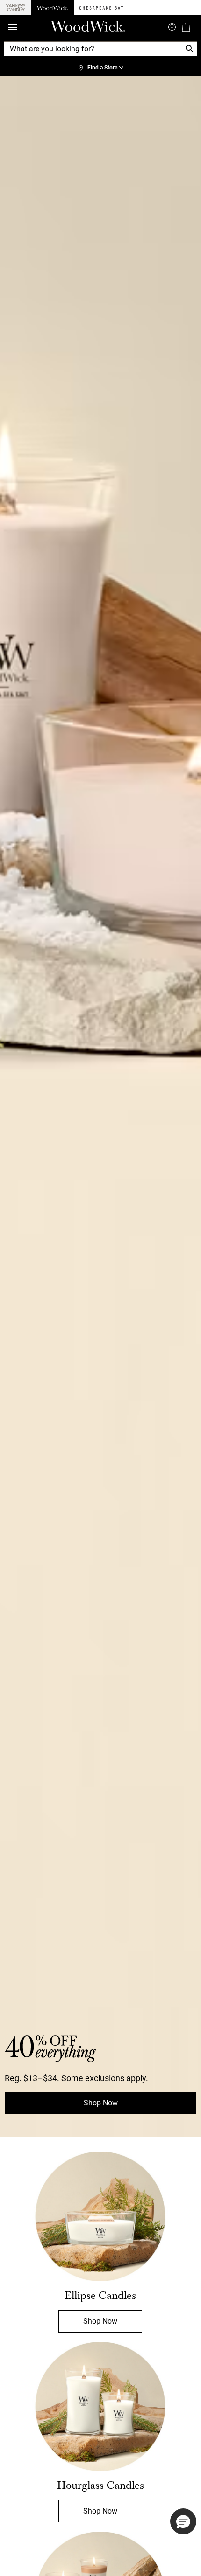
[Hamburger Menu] (13, 27)
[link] (100, 68)
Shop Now (101, 2103)
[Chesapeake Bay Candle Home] (101, 7)
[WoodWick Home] (52, 7)
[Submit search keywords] (172, 26)
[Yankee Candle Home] (15, 8)
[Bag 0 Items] (186, 27)
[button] (183, 2521)
